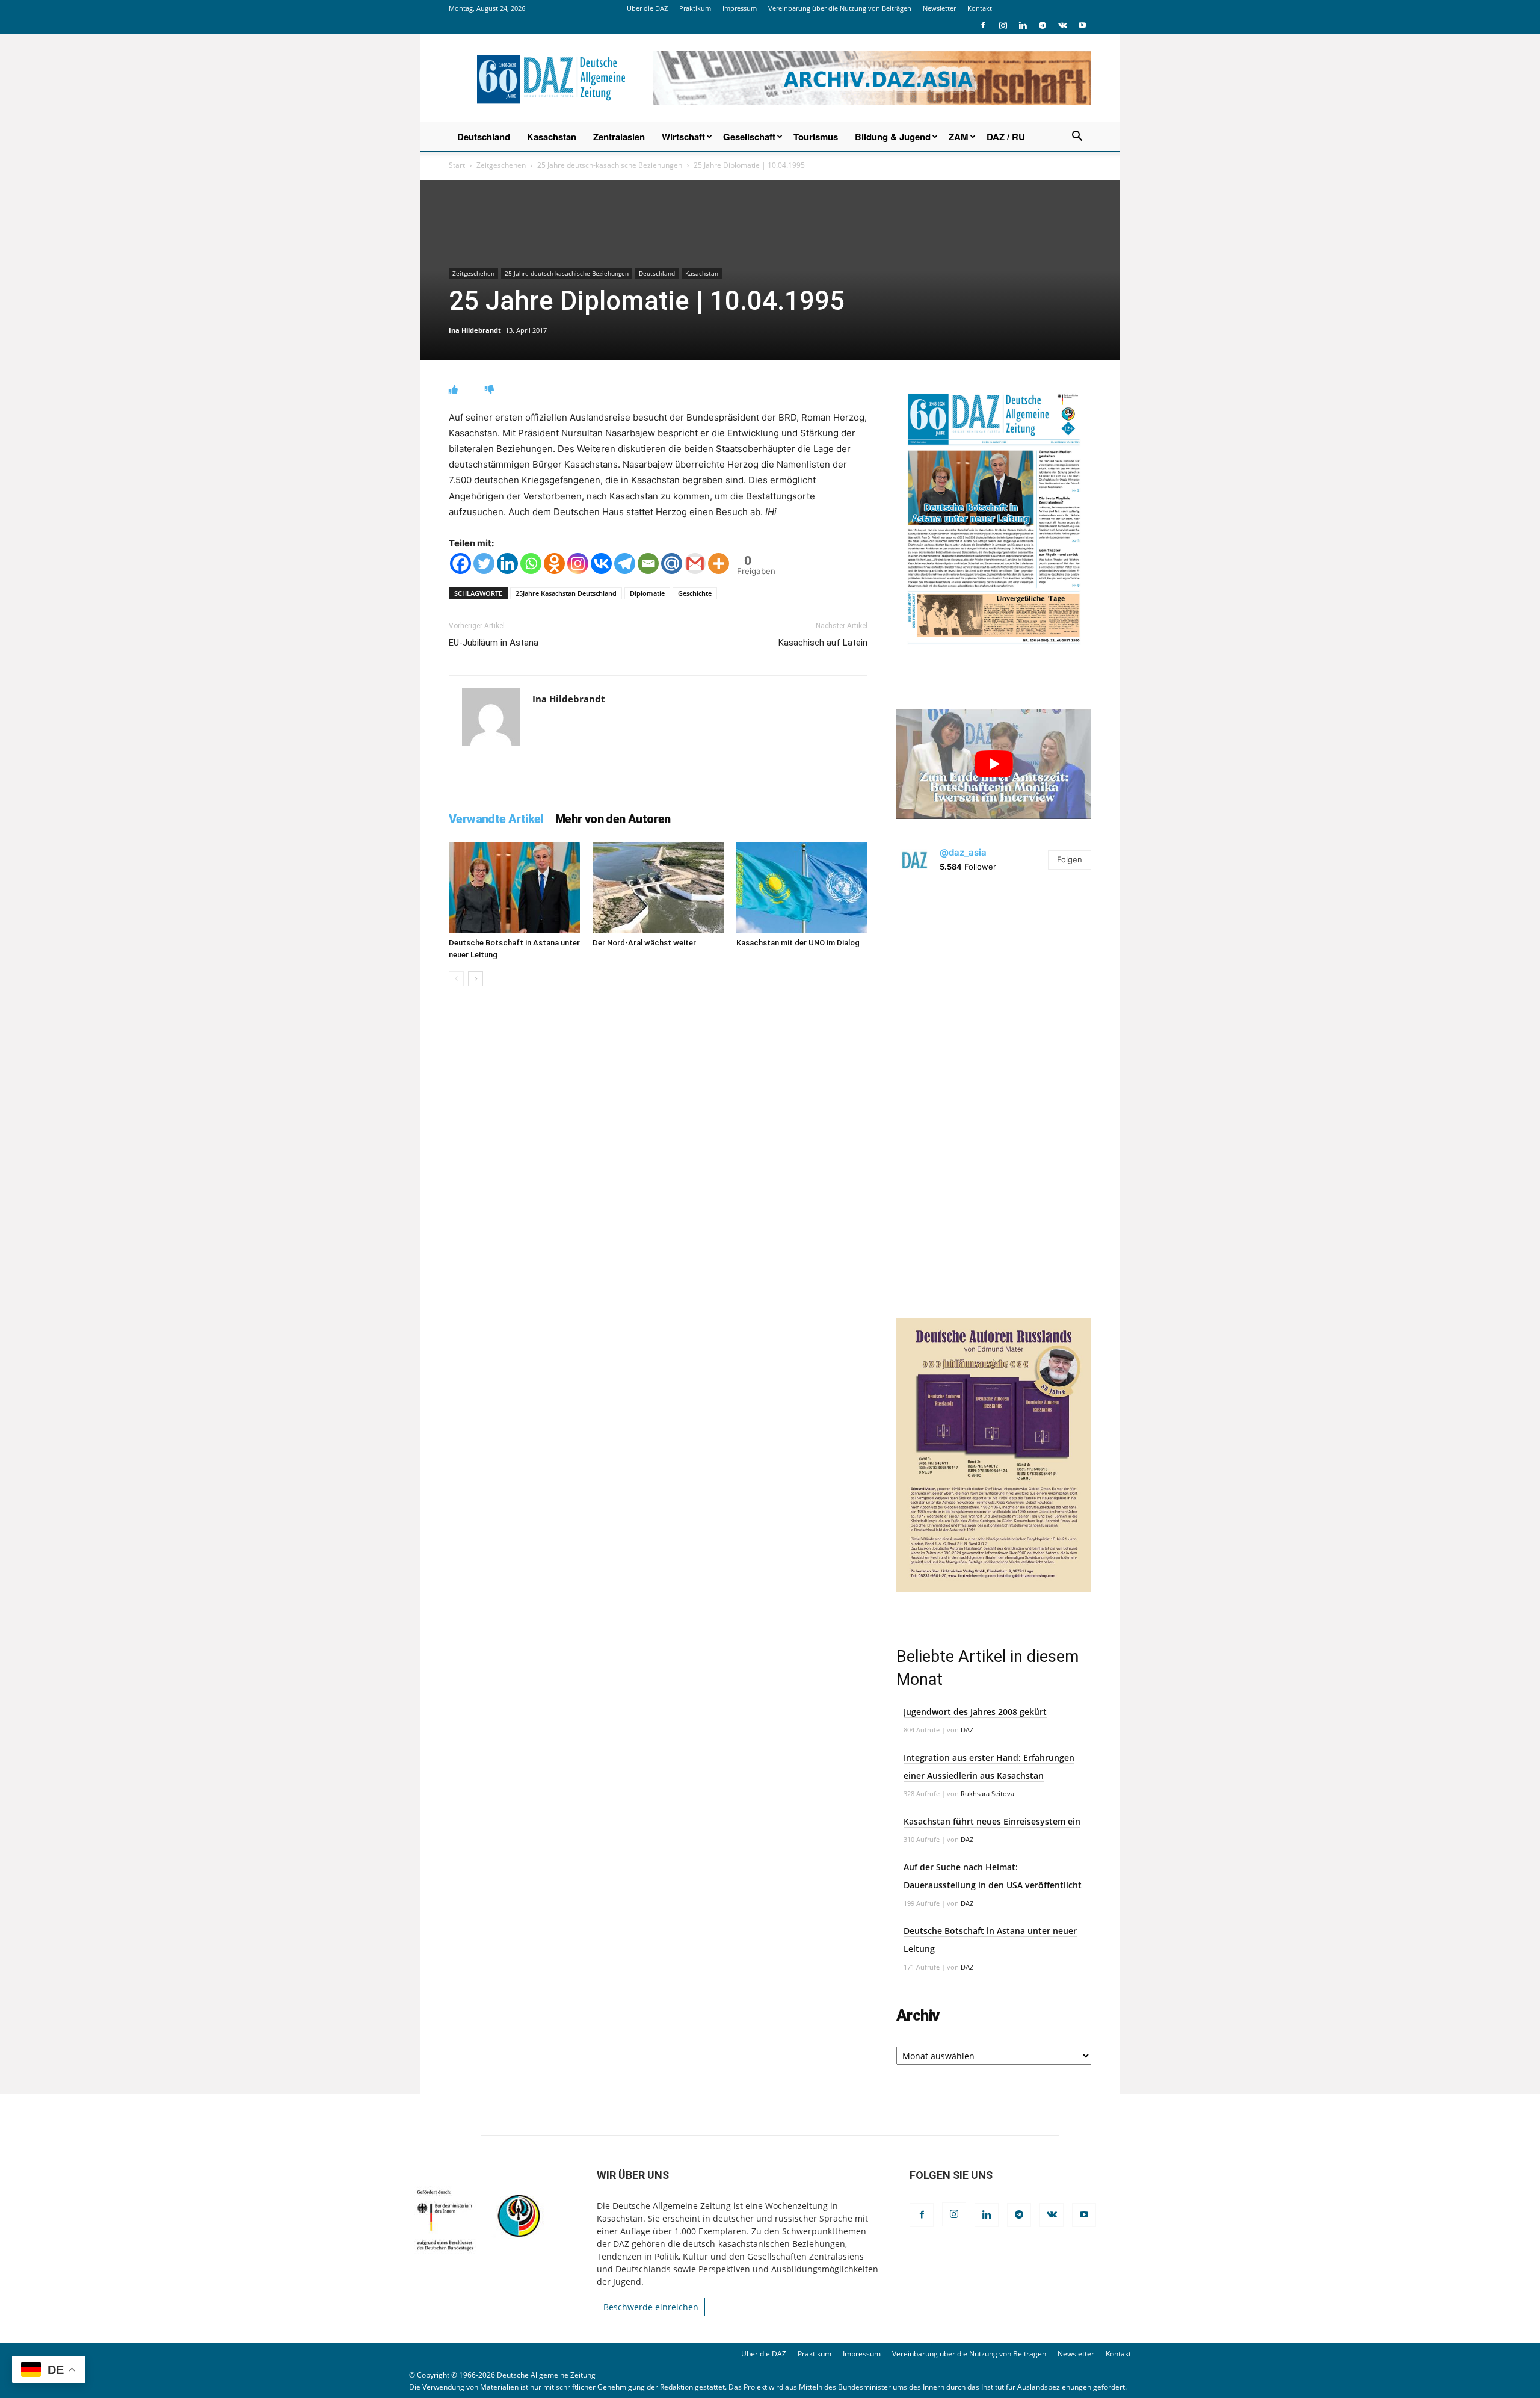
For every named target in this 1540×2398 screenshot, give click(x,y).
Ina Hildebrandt (475, 330)
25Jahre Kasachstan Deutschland (566, 593)
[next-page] (476, 979)
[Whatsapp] (531, 564)
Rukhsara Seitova (987, 1794)
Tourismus (816, 137)
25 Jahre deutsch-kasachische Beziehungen (610, 165)
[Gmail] (695, 564)
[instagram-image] (994, 985)
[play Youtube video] (994, 764)
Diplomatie (647, 593)
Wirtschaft (683, 137)
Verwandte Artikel (496, 819)
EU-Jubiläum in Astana (494, 643)
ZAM (959, 137)
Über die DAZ (647, 8)
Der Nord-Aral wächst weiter (644, 943)
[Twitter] (484, 564)
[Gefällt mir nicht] (489, 390)
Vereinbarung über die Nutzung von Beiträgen (840, 8)
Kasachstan (552, 137)
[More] (719, 564)
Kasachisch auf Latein (823, 643)
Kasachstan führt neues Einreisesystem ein (992, 1821)
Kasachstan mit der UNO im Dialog (798, 943)
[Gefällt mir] (453, 390)
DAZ (967, 1730)
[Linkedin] (1023, 25)
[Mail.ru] (672, 564)
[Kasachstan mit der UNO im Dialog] (802, 888)
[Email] (648, 564)
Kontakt (980, 8)
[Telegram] (1043, 25)
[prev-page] (456, 979)
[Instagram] (1003, 25)
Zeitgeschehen (501, 165)
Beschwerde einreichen (651, 2307)
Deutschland (484, 137)
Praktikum (695, 8)
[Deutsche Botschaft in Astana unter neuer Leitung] (514, 888)
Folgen (1070, 859)
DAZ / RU (1006, 137)
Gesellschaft (749, 137)
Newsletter (939, 8)
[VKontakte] (1062, 25)
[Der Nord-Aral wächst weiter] (658, 888)
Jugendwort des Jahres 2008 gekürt (975, 1712)
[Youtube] (1082, 25)
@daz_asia (963, 852)
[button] (1077, 138)
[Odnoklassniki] (554, 564)
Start (457, 165)
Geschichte (695, 593)
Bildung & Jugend (893, 137)
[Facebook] (983, 25)
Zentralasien (619, 137)
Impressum (740, 8)
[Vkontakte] (601, 564)
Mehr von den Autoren (613, 819)
